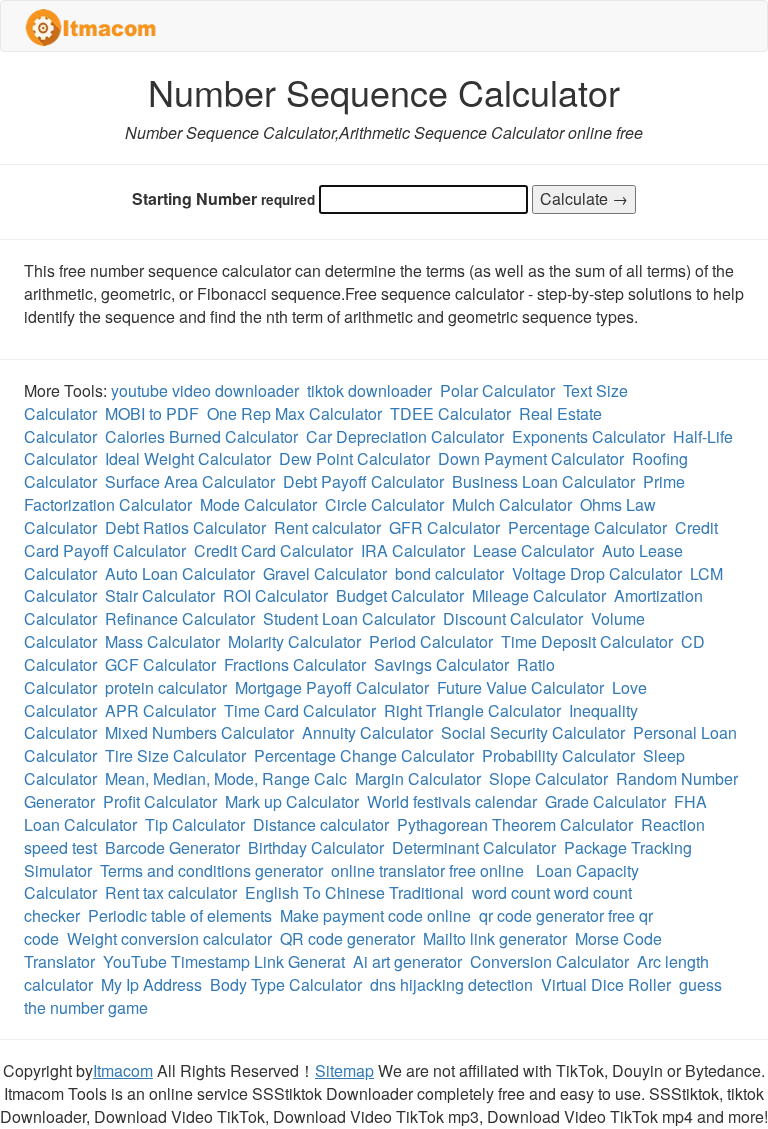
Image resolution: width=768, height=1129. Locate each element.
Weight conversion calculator (169, 938)
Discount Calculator (513, 618)
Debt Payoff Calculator (363, 481)
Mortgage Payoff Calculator (332, 687)
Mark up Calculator (292, 801)
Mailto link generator (495, 938)
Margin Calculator (418, 778)
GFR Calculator (444, 527)
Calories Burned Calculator (201, 436)
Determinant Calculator (474, 847)
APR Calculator (160, 710)
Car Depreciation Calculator (405, 436)
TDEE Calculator (450, 413)
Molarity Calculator (294, 641)
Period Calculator (431, 641)
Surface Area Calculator (190, 481)
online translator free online (429, 870)
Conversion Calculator (549, 961)
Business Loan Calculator (543, 481)
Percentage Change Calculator (364, 755)
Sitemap (344, 1070)
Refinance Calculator (180, 618)
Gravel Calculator (325, 573)
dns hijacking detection (451, 984)
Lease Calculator (533, 550)
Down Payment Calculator (531, 458)
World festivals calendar (452, 801)
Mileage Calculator (539, 595)
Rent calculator (327, 527)
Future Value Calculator (520, 687)
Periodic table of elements (180, 915)
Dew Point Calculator (354, 458)
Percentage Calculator (587, 527)
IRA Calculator (413, 550)
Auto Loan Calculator (180, 573)
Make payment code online (375, 915)
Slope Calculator (548, 778)
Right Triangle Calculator (472, 710)
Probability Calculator (558, 755)
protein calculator (166, 687)
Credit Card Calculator (273, 550)
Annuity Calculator (367, 732)
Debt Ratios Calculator (185, 527)
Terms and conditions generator (211, 870)
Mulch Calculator (512, 504)
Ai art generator (407, 961)
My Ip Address (151, 984)
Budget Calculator (400, 595)
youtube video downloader (205, 390)
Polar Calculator (497, 390)
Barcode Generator (172, 847)
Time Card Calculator (300, 710)
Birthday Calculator (316, 847)
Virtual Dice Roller (606, 984)
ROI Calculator (275, 595)
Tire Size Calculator (175, 755)
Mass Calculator (162, 641)
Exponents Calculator (588, 436)
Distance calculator (321, 824)
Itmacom (123, 1070)
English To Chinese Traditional (354, 892)
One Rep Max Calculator (294, 413)
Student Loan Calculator (349, 618)
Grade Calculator (605, 801)
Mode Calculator (258, 504)
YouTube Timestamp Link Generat (224, 961)
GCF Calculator (160, 664)
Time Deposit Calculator (587, 641)
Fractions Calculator (295, 664)
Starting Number (223, 198)
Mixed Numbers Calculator (199, 732)
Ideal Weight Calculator (188, 458)
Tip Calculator (195, 824)
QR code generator (347, 938)
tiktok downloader (369, 390)
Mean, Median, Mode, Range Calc (226, 778)
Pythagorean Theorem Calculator (515, 824)
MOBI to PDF (152, 413)
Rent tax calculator (171, 892)
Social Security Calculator (533, 732)
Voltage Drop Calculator (597, 573)
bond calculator (449, 573)
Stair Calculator (160, 595)
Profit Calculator (160, 801)
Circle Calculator (384, 504)
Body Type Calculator (286, 984)
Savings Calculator (441, 664)
